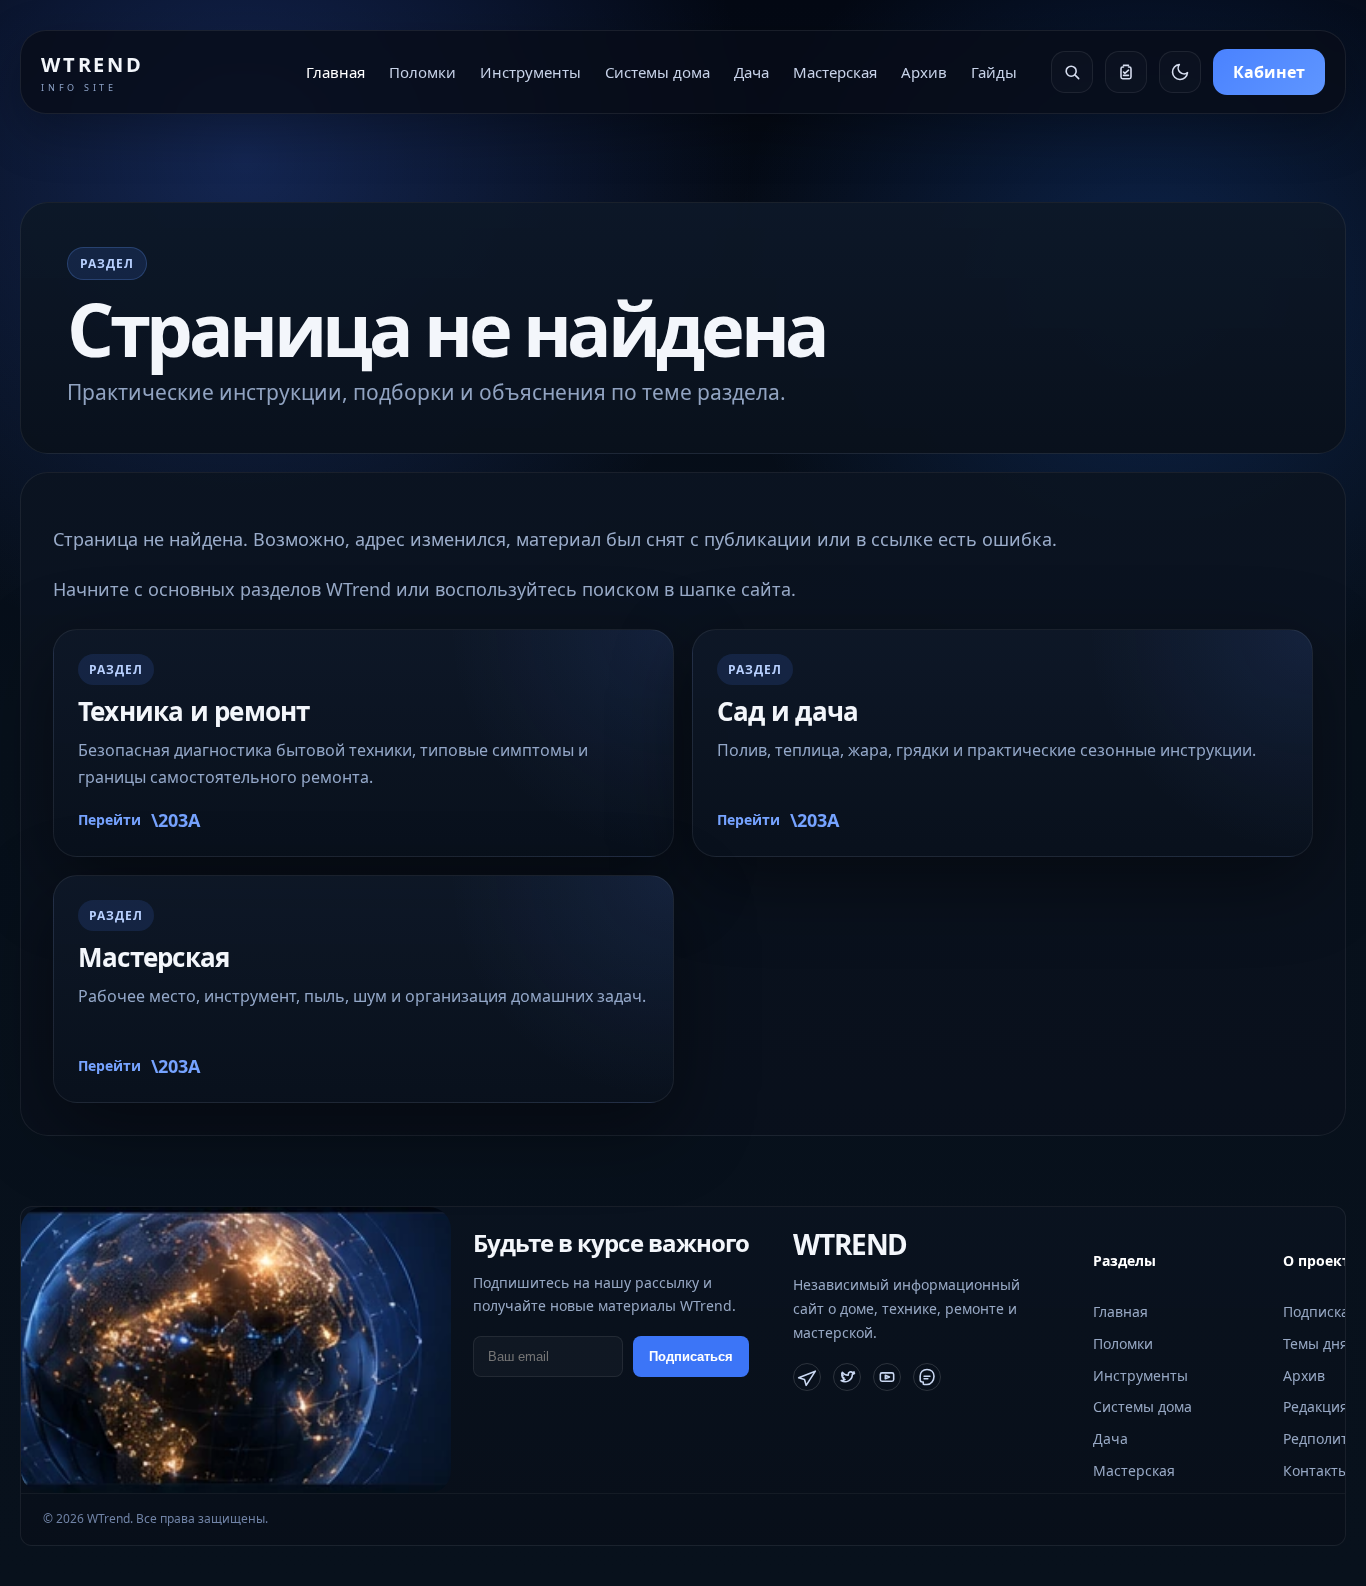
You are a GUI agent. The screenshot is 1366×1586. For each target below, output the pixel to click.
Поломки (422, 72)
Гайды (994, 72)
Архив (924, 72)
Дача (751, 72)
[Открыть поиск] (1072, 72)
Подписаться (691, 1356)
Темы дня (1315, 1343)
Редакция (1315, 1406)
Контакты (1316, 1470)
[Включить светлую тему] (1180, 72)
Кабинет (1269, 72)
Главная (335, 72)
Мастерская (835, 72)
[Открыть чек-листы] (1126, 72)
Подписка (1316, 1311)
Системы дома (657, 72)
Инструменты (530, 72)
